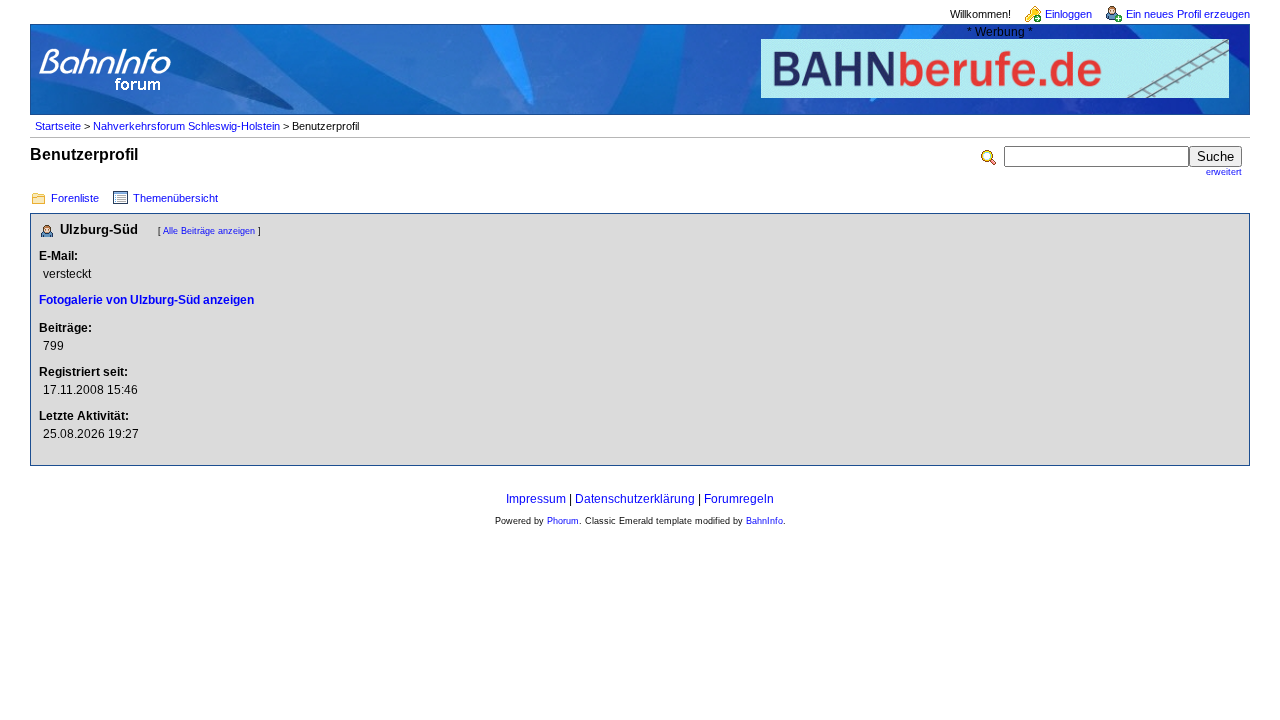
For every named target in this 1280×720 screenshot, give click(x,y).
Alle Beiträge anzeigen (209, 231)
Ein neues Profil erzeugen (1188, 14)
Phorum (563, 521)
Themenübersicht (175, 198)
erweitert (1224, 172)
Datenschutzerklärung (635, 499)
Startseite (58, 126)
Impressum (536, 499)
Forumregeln (739, 499)
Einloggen (1068, 14)
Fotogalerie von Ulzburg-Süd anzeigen (146, 300)
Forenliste (75, 198)
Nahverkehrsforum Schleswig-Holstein (186, 126)
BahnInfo (764, 521)
